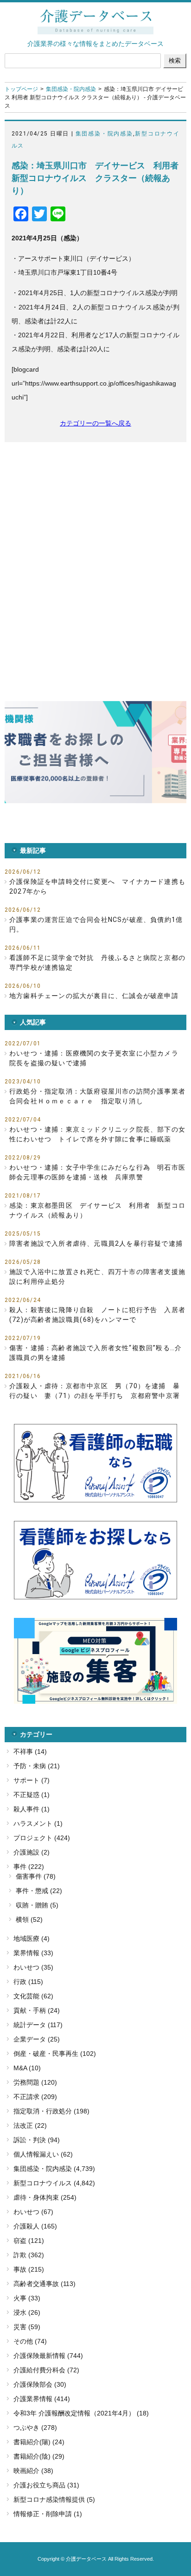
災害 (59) (27, 2327)
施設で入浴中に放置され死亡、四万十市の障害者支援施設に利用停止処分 (97, 1277)
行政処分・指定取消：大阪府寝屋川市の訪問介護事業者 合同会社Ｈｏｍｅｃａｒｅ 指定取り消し (98, 1096)
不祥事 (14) (30, 1752)
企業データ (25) (37, 2039)
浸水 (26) (27, 2312)
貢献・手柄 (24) (37, 2010)
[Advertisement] (95, 552)
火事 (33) (27, 2298)
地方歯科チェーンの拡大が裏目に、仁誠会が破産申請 (94, 996)
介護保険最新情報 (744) (48, 2356)
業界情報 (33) (33, 1953)
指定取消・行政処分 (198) (51, 2111)
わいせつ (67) (33, 2212)
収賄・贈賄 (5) (37, 1905)
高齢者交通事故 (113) (45, 2284)
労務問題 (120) (35, 2082)
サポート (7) (32, 1780)
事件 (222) (29, 1867)
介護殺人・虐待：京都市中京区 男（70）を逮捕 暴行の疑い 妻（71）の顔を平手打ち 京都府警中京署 (95, 1391)
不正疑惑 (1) (32, 1795)
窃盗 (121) (29, 2241)
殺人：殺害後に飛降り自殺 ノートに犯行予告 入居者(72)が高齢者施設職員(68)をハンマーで (97, 1315)
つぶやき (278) (35, 2428)
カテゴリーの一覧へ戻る (95, 423)
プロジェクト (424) (42, 1838)
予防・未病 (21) (37, 1766)
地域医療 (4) (32, 1938)
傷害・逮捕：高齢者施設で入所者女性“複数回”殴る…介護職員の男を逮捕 (95, 1353)
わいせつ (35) (33, 1967)
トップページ (21, 89)
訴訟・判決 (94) (37, 2140)
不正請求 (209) (35, 2097)
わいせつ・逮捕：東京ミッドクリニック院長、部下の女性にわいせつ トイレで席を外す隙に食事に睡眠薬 (97, 1134)
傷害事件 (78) (36, 1876)
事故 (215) (29, 2269)
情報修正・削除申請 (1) (48, 2514)
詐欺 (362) (29, 2255)
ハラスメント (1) (38, 1823)
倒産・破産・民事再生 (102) (55, 2054)
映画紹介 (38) (33, 2471)
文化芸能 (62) (33, 1996)
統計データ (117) (38, 2025)
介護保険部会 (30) (40, 2384)
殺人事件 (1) (32, 1809)
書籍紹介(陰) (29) (39, 2456)
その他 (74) (30, 2341)
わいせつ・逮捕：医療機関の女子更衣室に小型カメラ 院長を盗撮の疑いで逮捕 (97, 1058)
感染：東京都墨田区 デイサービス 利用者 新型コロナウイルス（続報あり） (97, 1210)
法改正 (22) (30, 2125)
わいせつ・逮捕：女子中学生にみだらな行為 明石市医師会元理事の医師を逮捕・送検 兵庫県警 (97, 1172)
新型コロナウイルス (43, 2183)
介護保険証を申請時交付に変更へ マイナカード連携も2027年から (97, 886)
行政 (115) (28, 1982)
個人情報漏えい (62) (43, 2154)
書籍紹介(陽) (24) (39, 2442)
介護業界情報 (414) (42, 2399)
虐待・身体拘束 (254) (45, 2197)
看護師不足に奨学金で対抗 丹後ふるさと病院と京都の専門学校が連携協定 (97, 963)
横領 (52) (29, 1919)
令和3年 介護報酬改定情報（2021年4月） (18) (81, 2413)
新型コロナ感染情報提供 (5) (54, 2499)
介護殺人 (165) (35, 2226)
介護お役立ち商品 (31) (46, 2485)
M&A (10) (27, 2068)
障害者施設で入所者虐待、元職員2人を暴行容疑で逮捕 (96, 1243)
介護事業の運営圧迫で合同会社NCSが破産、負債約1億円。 (96, 924)
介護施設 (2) (32, 1852)
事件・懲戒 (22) (39, 1891)
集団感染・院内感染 (71, 89)
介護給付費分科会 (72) (46, 2370)
